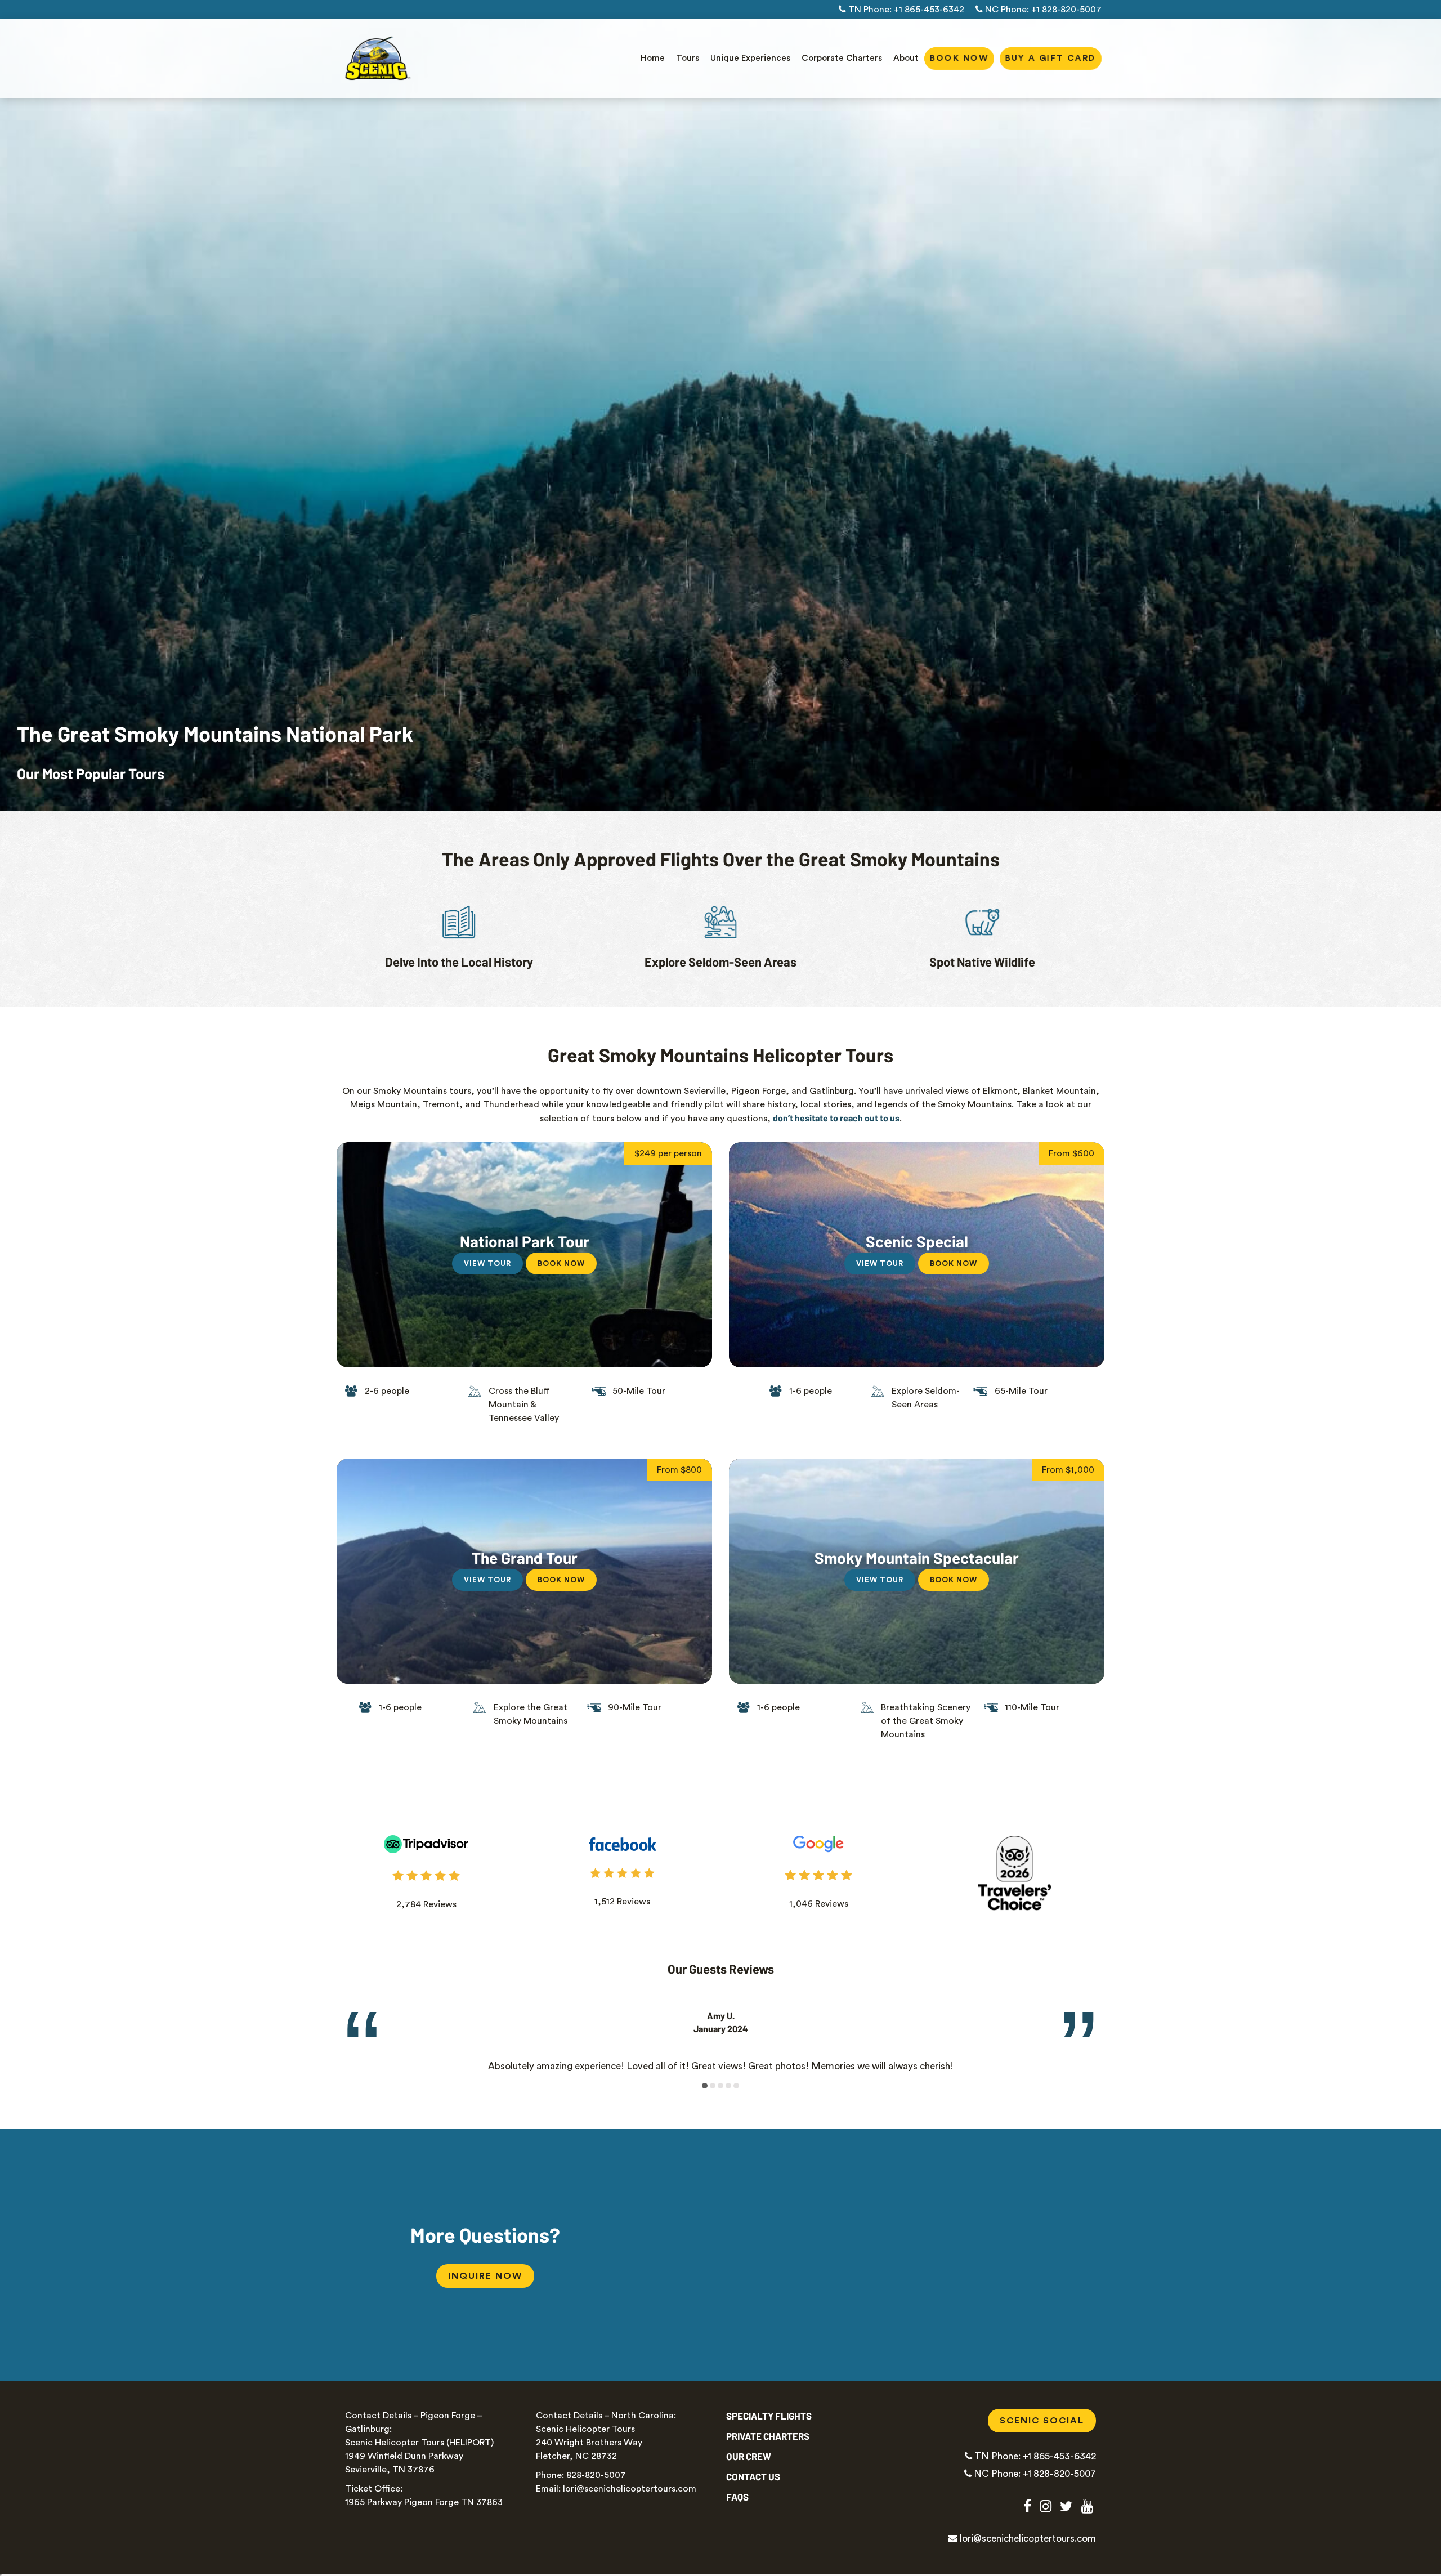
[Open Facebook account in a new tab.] (1027, 2506)
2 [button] (713, 2086)
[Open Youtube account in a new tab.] (1087, 2506)
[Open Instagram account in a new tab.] (1046, 2506)
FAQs (737, 2497)
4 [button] (729, 2086)
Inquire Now (485, 2276)
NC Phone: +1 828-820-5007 (1042, 10)
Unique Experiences (750, 58)
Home (653, 58)
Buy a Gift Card (1051, 58)
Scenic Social (1048, 2421)
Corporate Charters (842, 58)
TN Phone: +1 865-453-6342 (905, 10)
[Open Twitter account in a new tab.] (1066, 2506)
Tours (688, 58)
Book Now (959, 58)
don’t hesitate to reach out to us (836, 1118)
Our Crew (749, 2456)
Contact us (753, 2476)
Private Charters (768, 2436)
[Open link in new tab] (426, 1844)
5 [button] (737, 2086)
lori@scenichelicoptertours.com (1027, 2539)
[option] (720, 2034)
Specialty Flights (769, 2416)
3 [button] (721, 2086)
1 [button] (705, 2086)
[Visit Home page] (376, 59)
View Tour (487, 1264)
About (906, 58)
